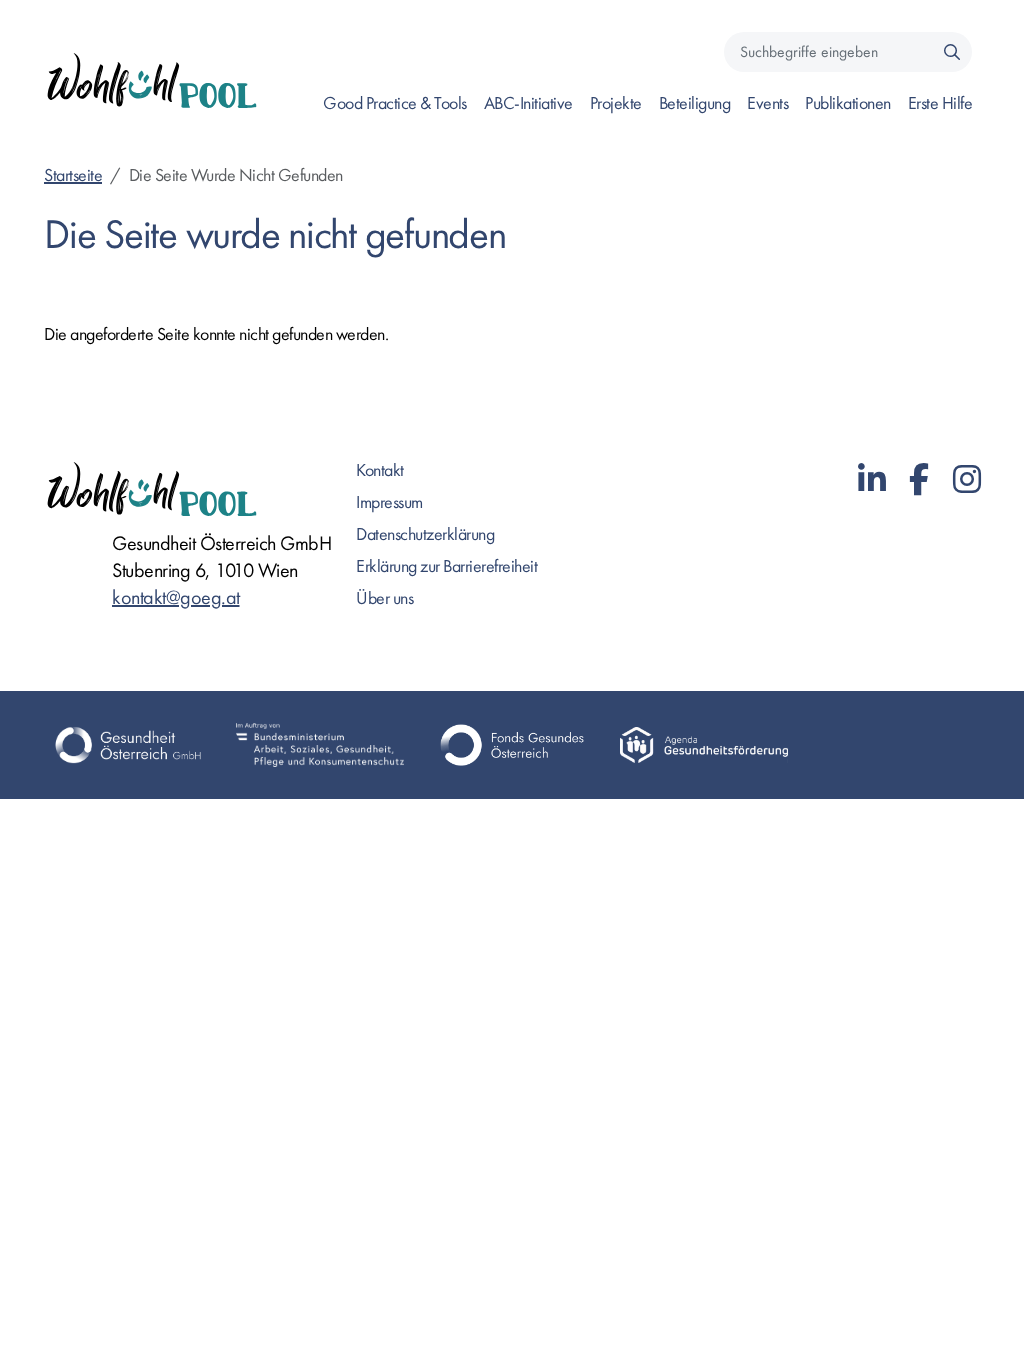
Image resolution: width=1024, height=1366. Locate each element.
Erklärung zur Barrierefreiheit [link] (446, 566)
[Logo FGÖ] (512, 745)
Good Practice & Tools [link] (395, 103)
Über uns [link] (384, 598)
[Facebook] (919, 480)
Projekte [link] (616, 103)
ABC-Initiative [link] (528, 103)
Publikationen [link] (848, 103)
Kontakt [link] (380, 470)
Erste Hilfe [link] (940, 103)
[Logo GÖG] (128, 745)
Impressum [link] (389, 502)
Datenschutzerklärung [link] (425, 534)
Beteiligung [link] (695, 103)
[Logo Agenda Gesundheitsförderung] (704, 745)
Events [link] (767, 103)
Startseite (73, 175)
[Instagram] (967, 480)
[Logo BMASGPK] (320, 745)
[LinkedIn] (872, 480)
